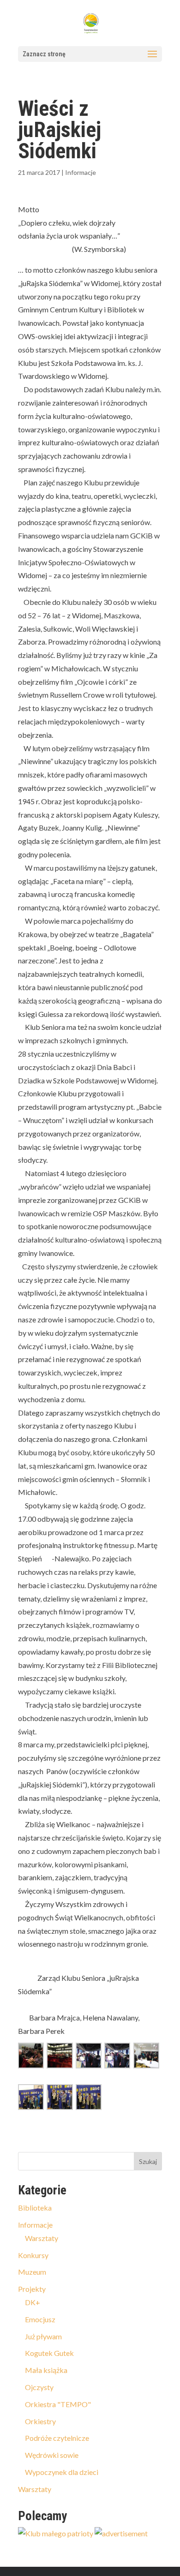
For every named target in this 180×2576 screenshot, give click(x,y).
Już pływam (43, 2336)
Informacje (81, 172)
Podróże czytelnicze (57, 2438)
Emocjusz (40, 2319)
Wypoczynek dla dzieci (62, 2472)
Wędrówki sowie (52, 2455)
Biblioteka (35, 2208)
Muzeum (32, 2272)
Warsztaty (42, 2238)
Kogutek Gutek (49, 2353)
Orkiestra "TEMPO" (58, 2404)
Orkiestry (40, 2421)
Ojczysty (39, 2387)
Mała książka (46, 2370)
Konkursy (33, 2255)
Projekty (32, 2289)
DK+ (33, 2302)
